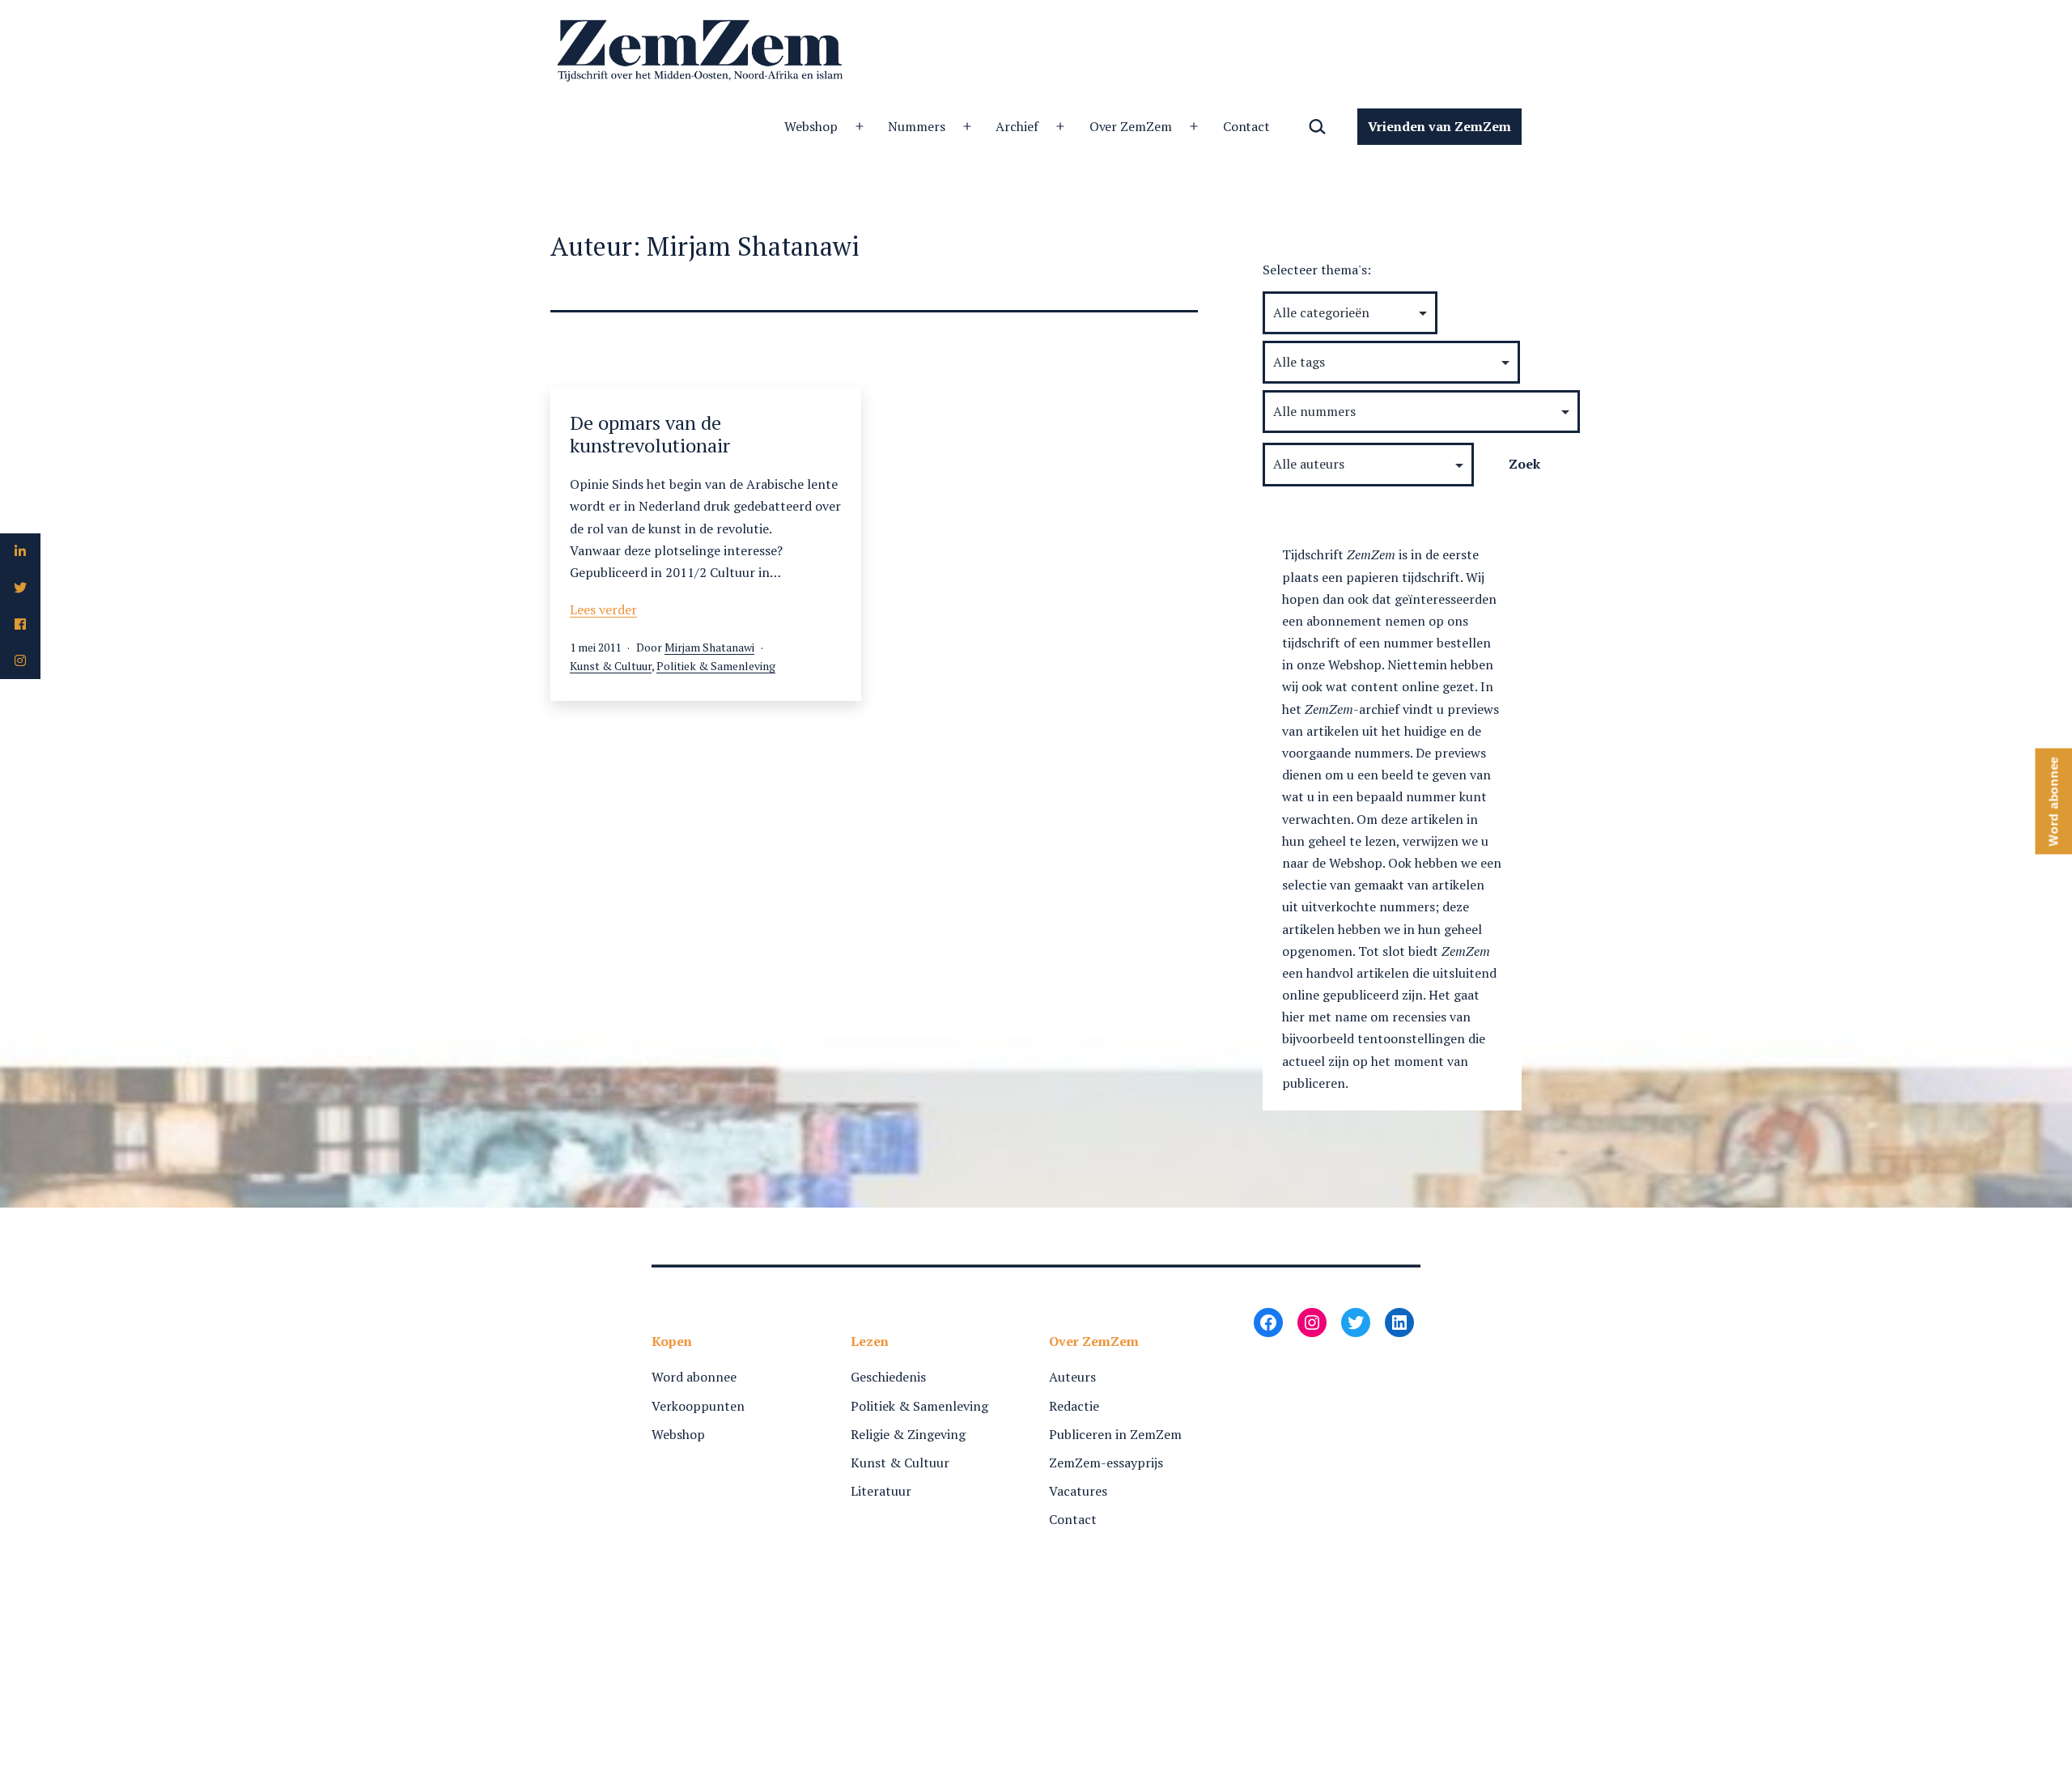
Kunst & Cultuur (611, 666)
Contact (1247, 126)
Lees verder (603, 609)
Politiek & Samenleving (716, 666)
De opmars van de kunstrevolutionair (650, 434)
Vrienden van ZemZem (1439, 126)
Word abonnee (694, 1377)
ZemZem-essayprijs (1106, 1463)
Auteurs (1072, 1377)
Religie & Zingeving (908, 1434)
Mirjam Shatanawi (709, 647)
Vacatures (1078, 1491)
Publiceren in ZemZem (1115, 1434)
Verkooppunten (698, 1406)
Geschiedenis (888, 1377)
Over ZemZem (1131, 126)
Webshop (811, 126)
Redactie (1074, 1406)
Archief (1017, 126)
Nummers (917, 126)
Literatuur (881, 1491)
